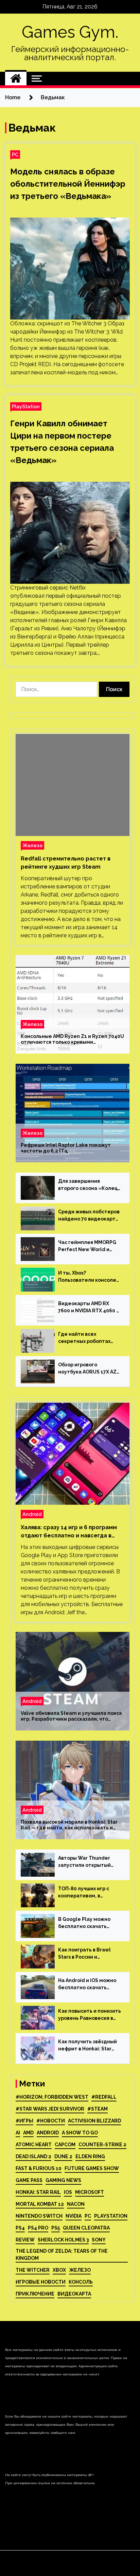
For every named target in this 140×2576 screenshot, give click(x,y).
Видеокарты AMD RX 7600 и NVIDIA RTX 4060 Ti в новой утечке (90, 1308)
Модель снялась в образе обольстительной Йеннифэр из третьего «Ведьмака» (68, 184)
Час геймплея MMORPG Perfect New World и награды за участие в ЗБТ (87, 1246)
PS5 (56, 2228)
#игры (24, 2121)
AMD (28, 2133)
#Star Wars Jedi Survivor (50, 2109)
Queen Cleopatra (86, 2228)
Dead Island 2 (33, 2156)
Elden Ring (90, 2156)
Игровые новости (41, 2282)
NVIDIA (74, 2216)
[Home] (16, 79)
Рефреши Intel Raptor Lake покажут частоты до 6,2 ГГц (66, 1148)
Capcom (65, 2145)
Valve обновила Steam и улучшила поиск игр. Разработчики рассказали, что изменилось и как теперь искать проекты (71, 1716)
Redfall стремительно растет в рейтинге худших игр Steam (66, 863)
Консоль (81, 2282)
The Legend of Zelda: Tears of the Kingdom (62, 2255)
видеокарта (74, 2294)
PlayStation (26, 406)
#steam (98, 2109)
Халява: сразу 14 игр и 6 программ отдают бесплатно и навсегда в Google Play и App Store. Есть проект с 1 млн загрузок (69, 1532)
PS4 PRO (38, 2228)
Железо (32, 845)
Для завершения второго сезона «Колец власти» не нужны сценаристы (88, 1185)
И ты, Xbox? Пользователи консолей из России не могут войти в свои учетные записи (89, 1277)
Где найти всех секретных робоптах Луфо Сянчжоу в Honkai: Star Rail (87, 1338)
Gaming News (63, 2180)
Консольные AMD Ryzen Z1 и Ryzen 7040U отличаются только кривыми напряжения (72, 1039)
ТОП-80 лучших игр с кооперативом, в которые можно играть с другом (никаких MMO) (89, 1893)
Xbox (59, 2270)
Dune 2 (63, 2156)
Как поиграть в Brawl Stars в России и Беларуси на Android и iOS (86, 1954)
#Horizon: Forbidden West (52, 2097)
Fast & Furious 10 (39, 2168)
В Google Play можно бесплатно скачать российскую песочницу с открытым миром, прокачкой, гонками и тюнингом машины (89, 1923)
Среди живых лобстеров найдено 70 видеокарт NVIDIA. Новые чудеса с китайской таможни (89, 1216)
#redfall (104, 2097)
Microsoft (90, 2192)
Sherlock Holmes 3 (63, 2240)
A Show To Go (80, 2133)
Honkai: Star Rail (38, 2192)
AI (18, 2133)
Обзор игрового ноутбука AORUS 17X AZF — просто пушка (89, 1369)
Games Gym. (70, 32)
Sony (99, 2240)
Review (25, 2240)
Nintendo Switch (39, 2216)
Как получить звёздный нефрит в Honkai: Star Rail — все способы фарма (87, 2046)
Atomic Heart (34, 2145)
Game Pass (29, 2180)
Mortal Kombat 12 (40, 2204)
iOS (68, 2192)
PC (15, 155)
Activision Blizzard (94, 2121)
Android (32, 1514)
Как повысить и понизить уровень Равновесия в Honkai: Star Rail (90, 2015)
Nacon (76, 2204)
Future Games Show (92, 2168)
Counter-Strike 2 (102, 2145)
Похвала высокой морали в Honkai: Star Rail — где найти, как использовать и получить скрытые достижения (69, 1825)
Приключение (35, 2294)
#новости (51, 2121)
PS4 (20, 2228)
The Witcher (33, 2270)
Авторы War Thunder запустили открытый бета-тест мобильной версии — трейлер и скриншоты (86, 1862)
